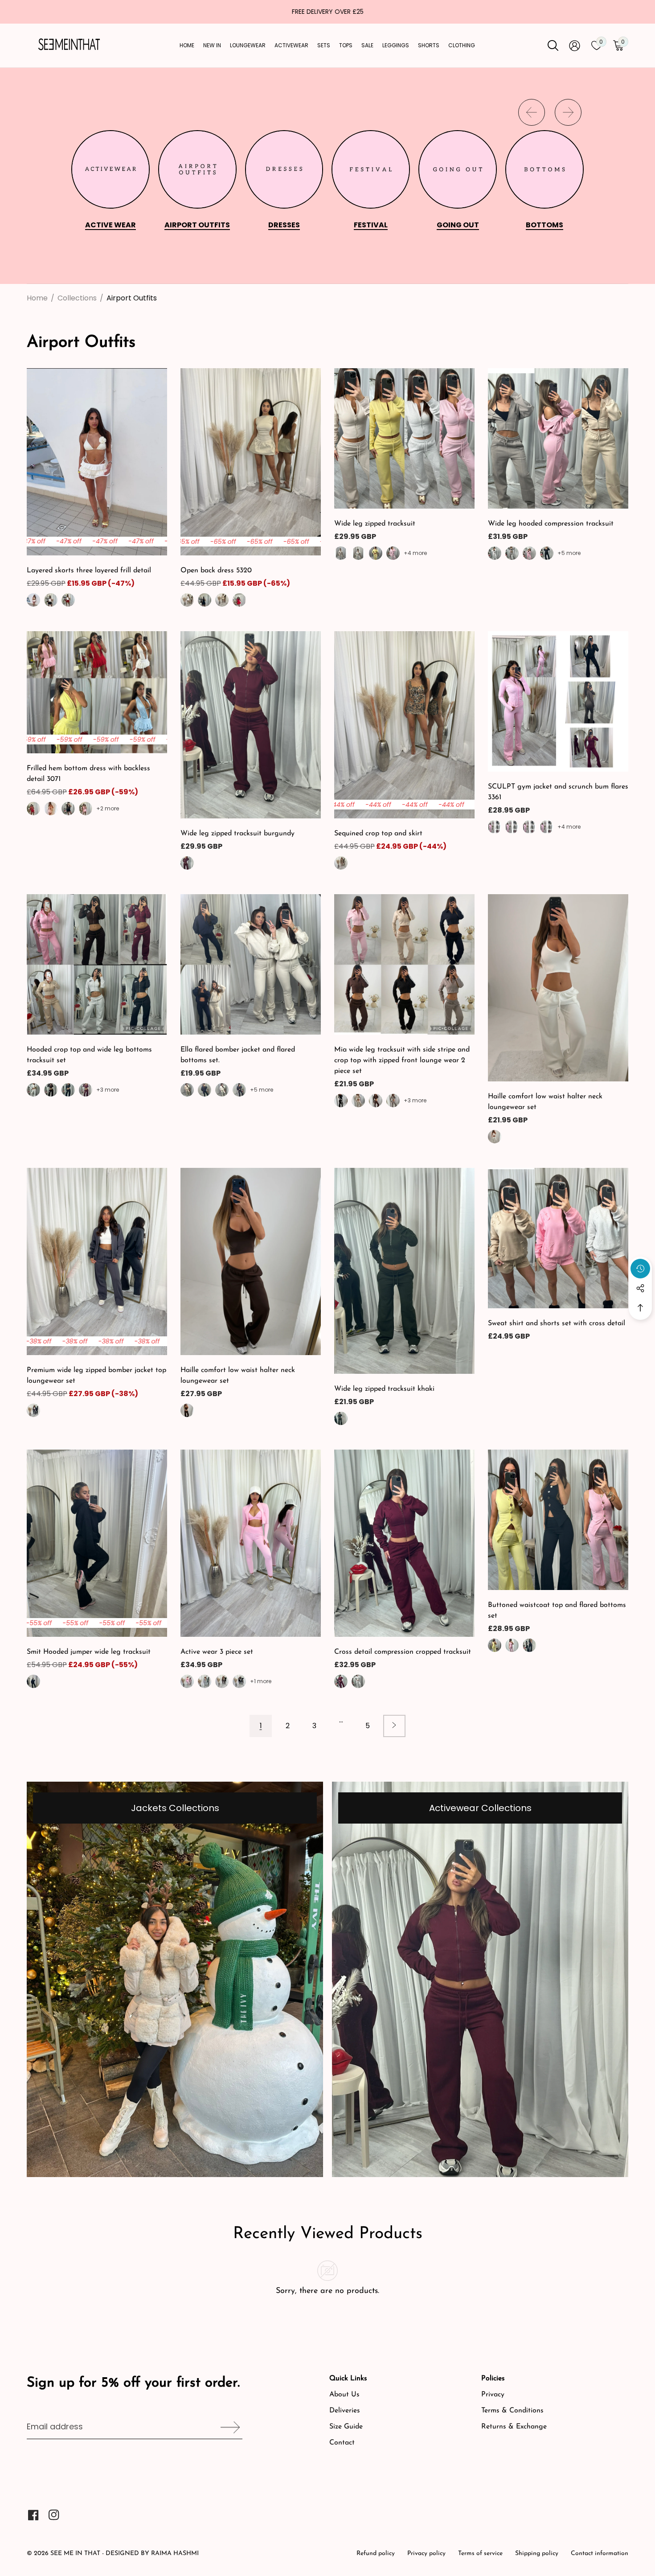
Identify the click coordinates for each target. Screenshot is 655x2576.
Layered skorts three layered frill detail (89, 571)
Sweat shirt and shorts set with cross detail (557, 1323)
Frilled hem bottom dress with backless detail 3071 (88, 774)
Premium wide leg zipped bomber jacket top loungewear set (96, 1376)
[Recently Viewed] (640, 1269)
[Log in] (575, 46)
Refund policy (376, 2553)
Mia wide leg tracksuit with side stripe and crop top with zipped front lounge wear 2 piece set (402, 1060)
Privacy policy (426, 2553)
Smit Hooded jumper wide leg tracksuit (89, 1652)
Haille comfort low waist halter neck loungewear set (545, 1102)
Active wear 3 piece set (217, 1652)
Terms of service (480, 2553)
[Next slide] (568, 112)
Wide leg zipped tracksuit (375, 524)
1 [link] (261, 1726)
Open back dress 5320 (216, 571)
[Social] (640, 1288)
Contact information (600, 2553)
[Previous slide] (532, 112)
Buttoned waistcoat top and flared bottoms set (557, 1611)
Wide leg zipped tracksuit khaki (384, 1389)
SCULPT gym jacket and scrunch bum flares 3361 (558, 792)
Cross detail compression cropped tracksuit (403, 1652)
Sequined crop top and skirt (378, 834)
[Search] (553, 45)
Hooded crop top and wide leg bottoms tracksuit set (89, 1055)
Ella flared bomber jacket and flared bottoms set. (238, 1055)
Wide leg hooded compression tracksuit (551, 524)
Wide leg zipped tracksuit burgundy (237, 834)
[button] (640, 1308)
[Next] (394, 1726)
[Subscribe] (227, 2427)
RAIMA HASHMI (175, 2553)
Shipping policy (537, 2553)
